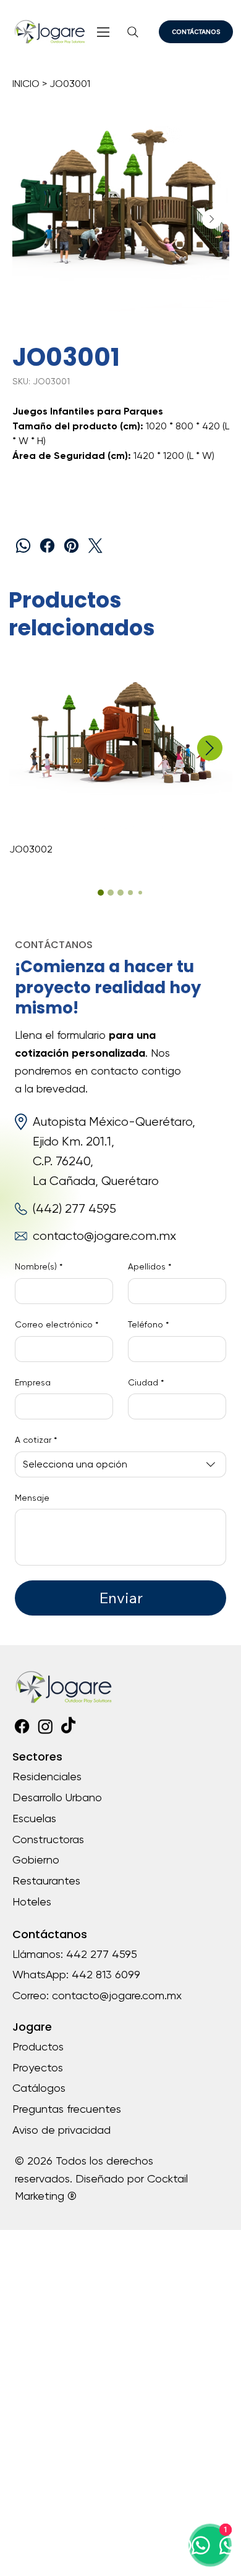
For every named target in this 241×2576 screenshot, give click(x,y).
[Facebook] (47, 546)
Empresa (33, 1382)
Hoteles (32, 1901)
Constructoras (48, 1839)
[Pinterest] (71, 546)
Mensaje (32, 1498)
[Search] (133, 32)
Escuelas (34, 1818)
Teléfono (148, 1324)
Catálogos (39, 2088)
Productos (38, 2046)
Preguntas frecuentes (67, 2109)
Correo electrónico (57, 1324)
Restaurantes (46, 1880)
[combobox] (120, 1464)
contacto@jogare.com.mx (104, 1236)
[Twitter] (95, 546)
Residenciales (47, 1776)
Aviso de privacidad (61, 2130)
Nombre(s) (39, 1266)
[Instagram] (45, 1726)
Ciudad (146, 1382)
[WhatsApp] (23, 546)
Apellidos (150, 1266)
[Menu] (104, 32)
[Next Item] (212, 219)
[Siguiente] (210, 748)
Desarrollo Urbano (57, 1797)
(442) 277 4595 (74, 1209)
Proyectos (38, 2067)
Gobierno (36, 1860)
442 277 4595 (102, 1954)
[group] (121, 761)
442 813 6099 (106, 1974)
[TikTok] (68, 1726)
